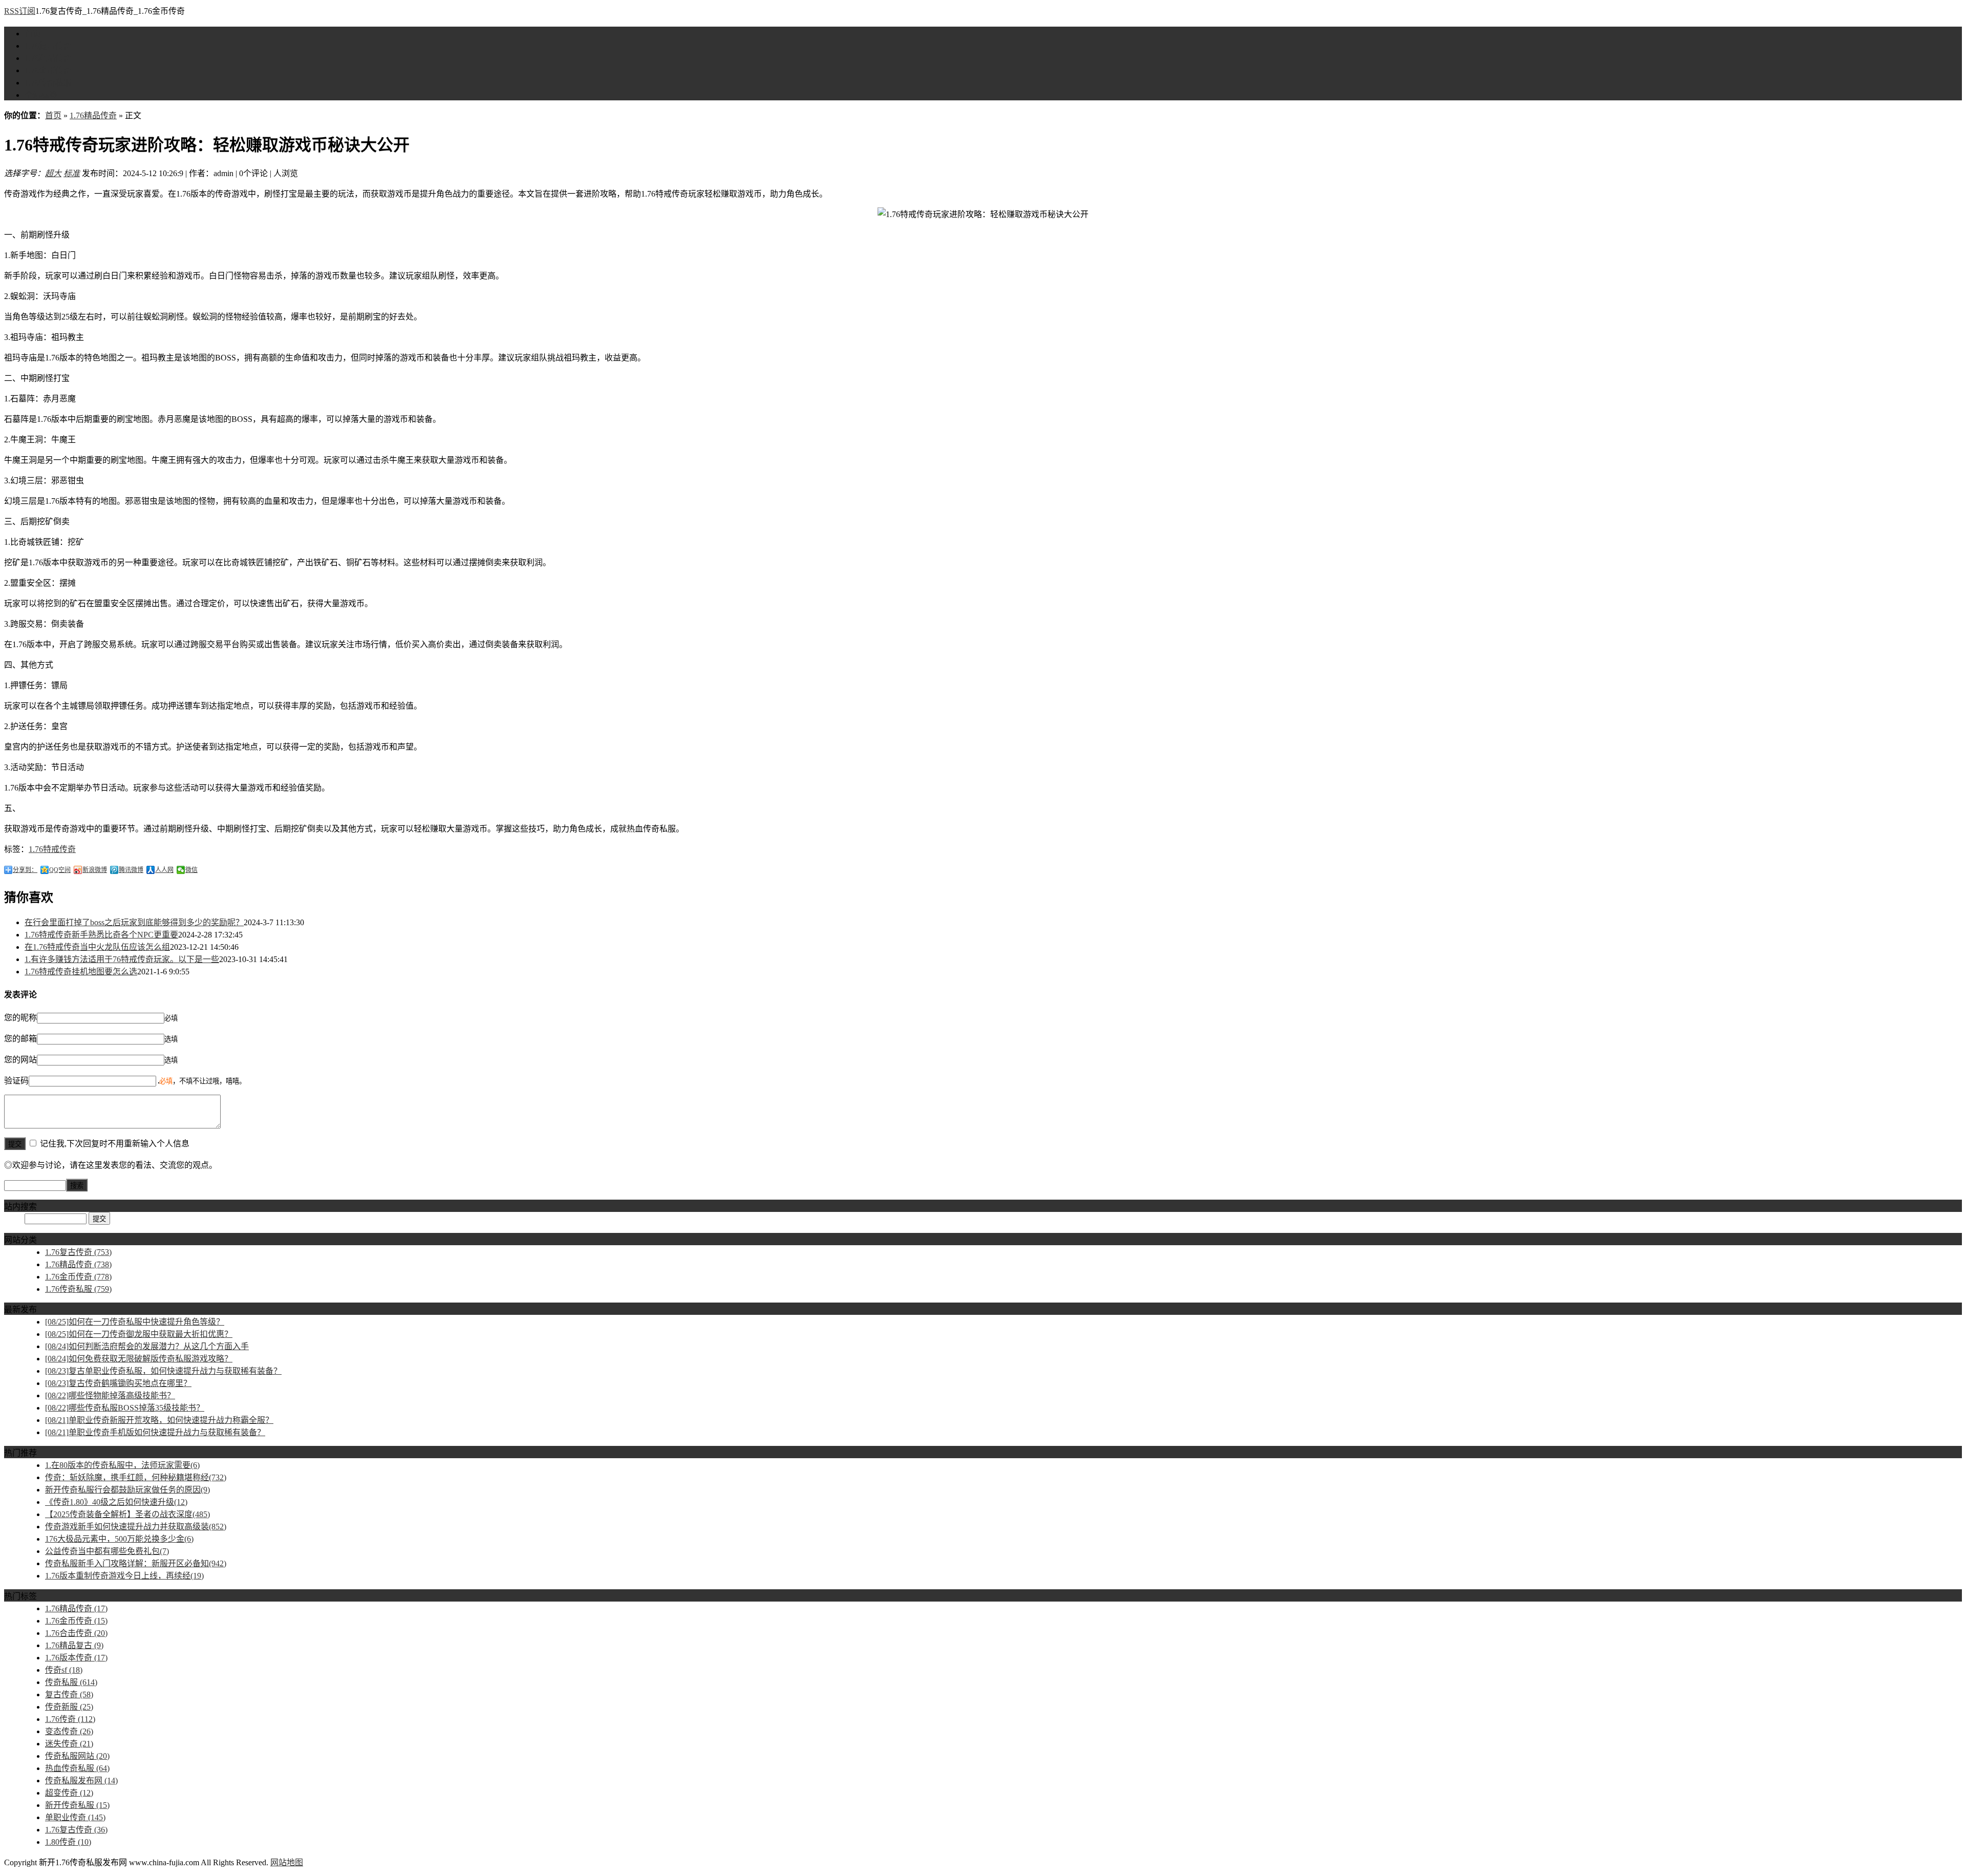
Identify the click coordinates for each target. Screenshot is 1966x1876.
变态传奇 (69, 1731)
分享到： (25, 870)
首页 (33, 34)
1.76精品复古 (74, 1645)
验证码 (16, 1081)
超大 (53, 173)
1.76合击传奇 (76, 1633)
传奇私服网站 (77, 1756)
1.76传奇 (70, 1719)
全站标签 (41, 95)
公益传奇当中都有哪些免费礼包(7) (107, 1551)
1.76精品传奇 (48, 58)
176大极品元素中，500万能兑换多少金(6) (119, 1539)
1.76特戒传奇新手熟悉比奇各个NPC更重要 (101, 935)
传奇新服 (69, 1707)
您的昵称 (20, 1018)
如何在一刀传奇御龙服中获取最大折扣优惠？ (139, 1334)
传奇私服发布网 (81, 1781)
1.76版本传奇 (76, 1658)
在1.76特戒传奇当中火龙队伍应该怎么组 (97, 947)
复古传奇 (69, 1694)
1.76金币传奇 (48, 70)
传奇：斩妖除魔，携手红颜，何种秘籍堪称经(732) (136, 1477)
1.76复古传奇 (48, 46)
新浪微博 (95, 870)
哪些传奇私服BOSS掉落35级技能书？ (125, 1408)
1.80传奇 (68, 1842)
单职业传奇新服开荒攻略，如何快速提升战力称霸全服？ (159, 1420)
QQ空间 (60, 870)
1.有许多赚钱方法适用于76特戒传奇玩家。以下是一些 (122, 959)
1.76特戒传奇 (52, 849)
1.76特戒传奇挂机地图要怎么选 (81, 972)
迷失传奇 (69, 1744)
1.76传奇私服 (48, 83)
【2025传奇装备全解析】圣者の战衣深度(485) (127, 1514)
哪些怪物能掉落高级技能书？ (110, 1395)
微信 (191, 870)
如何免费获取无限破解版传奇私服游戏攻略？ (139, 1359)
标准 (72, 173)
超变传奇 (69, 1793)
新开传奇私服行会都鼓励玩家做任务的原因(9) (127, 1490)
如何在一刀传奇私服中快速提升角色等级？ (135, 1322)
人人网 (164, 870)
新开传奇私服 (77, 1805)
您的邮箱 (20, 1039)
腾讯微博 (131, 870)
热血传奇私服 (77, 1768)
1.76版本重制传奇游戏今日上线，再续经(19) (124, 1576)
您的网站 (20, 1060)
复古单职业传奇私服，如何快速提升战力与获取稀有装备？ (163, 1371)
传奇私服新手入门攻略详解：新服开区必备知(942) (136, 1563)
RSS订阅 (20, 11)
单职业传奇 (75, 1817)
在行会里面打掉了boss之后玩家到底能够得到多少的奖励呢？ (134, 922)
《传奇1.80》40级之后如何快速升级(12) (116, 1502)
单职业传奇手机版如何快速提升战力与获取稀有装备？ (155, 1432)
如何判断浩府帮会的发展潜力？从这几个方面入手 (147, 1346)
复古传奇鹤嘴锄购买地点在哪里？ (118, 1383)
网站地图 (287, 1862)
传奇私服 (71, 1682)
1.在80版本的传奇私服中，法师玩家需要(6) (122, 1465)
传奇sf (64, 1670)
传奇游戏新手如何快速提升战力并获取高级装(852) (136, 1527)
